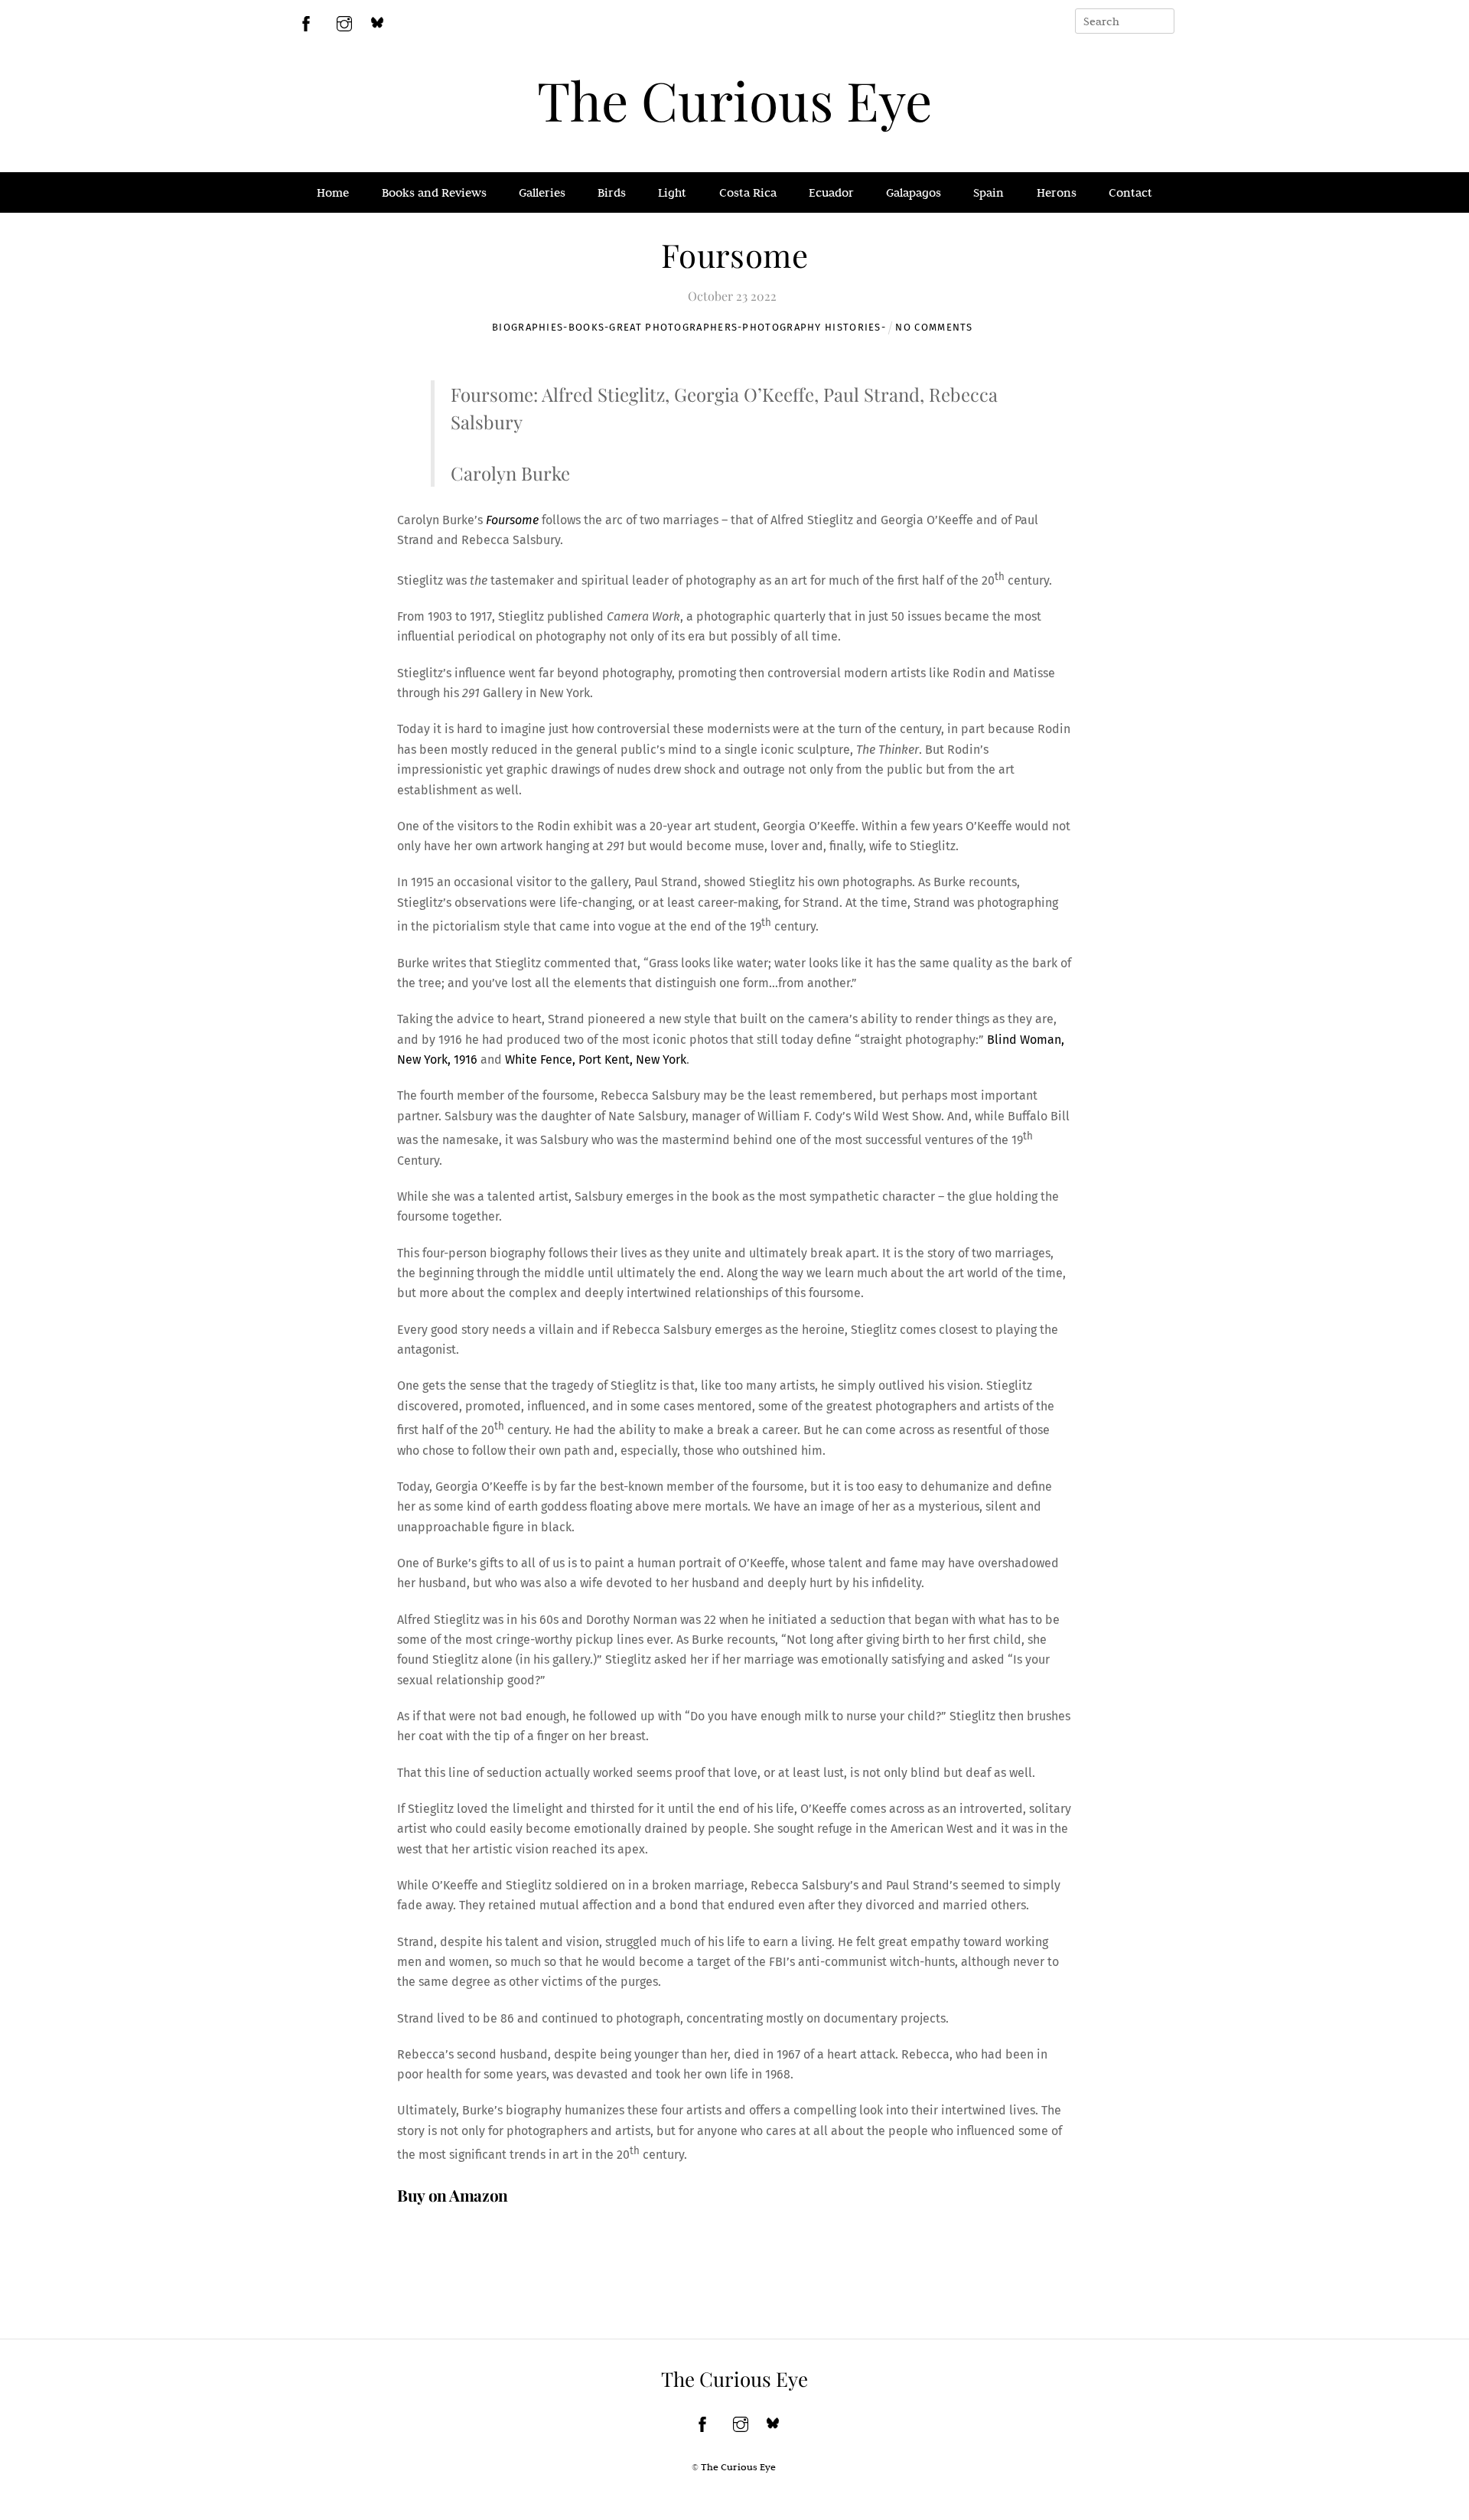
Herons (1057, 192)
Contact (1130, 192)
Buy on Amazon (453, 2195)
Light (672, 192)
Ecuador (831, 192)
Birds (612, 192)
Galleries (542, 192)
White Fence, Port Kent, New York (596, 1060)
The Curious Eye (734, 99)
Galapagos (914, 192)
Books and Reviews (434, 192)
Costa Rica (748, 192)
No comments (934, 327)
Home (333, 192)
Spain (989, 192)
